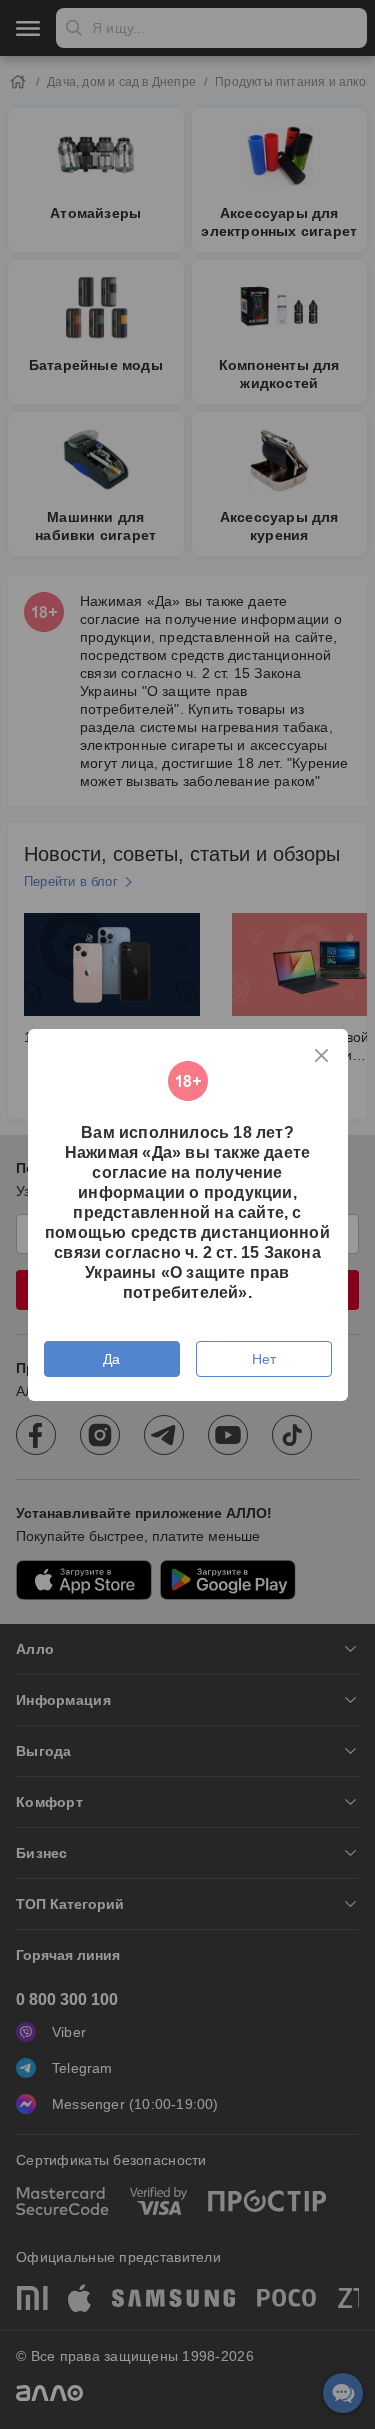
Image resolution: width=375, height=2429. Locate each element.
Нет (264, 1359)
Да (111, 1359)
